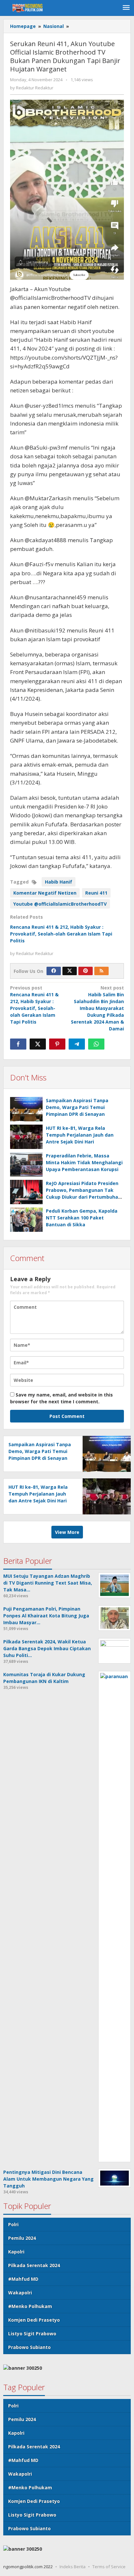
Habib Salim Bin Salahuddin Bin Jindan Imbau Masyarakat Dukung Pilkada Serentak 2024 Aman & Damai (97, 1008)
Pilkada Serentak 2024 (34, 2265)
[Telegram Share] (77, 1044)
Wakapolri (20, 2293)
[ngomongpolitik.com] (29, 8)
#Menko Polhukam (30, 2306)
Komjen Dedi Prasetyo (34, 2320)
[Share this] (18, 1044)
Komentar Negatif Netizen (45, 893)
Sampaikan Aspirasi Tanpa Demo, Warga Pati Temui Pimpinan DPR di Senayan (77, 1107)
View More (67, 1532)
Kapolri (16, 2252)
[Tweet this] (38, 1044)
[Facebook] (54, 971)
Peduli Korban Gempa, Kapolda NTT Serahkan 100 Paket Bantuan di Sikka (82, 1218)
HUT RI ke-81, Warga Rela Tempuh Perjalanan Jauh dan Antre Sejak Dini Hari (80, 1135)
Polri (13, 2224)
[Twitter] (70, 971)
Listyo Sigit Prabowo (32, 2334)
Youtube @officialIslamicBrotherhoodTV (60, 904)
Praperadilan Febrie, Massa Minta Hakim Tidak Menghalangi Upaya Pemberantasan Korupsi (84, 1162)
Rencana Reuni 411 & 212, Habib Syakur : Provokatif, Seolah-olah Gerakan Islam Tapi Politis (61, 934)
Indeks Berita (73, 2567)
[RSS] (101, 971)
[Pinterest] (86, 971)
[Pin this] (57, 1044)
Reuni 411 (96, 893)
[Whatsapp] (96, 1044)
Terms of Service (109, 2567)
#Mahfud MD (23, 2279)
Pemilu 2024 (22, 2238)
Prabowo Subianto (29, 2347)
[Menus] (126, 8)
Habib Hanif (59, 882)
